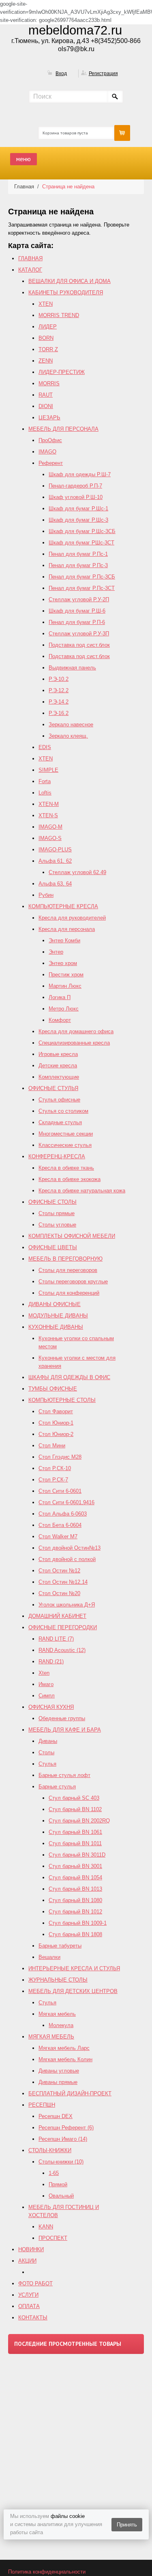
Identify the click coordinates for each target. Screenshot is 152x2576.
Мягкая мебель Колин (65, 2059)
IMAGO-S (50, 838)
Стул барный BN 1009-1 (78, 1923)
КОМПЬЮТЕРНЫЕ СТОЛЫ (62, 1400)
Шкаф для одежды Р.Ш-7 (80, 474)
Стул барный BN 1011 (75, 1843)
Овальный (61, 2196)
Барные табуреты (60, 1946)
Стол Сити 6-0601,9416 (66, 1502)
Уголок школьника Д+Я (67, 1605)
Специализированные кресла (74, 1043)
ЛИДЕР (48, 327)
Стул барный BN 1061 (75, 1832)
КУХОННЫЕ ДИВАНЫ (56, 1327)
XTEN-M (49, 804)
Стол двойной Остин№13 (70, 1548)
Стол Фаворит (56, 1411)
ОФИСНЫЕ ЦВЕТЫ (53, 1247)
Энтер (56, 952)
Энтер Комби (64, 940)
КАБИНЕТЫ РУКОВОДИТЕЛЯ (66, 293)
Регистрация (103, 73)
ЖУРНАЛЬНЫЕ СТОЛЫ (58, 1980)
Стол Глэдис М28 (60, 1457)
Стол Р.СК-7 (53, 1480)
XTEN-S (48, 815)
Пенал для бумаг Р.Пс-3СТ (82, 588)
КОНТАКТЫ (33, 2318)
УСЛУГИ (28, 2295)
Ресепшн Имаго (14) (63, 2139)
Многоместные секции (66, 1134)
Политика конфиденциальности (47, 2572)
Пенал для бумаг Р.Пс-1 (78, 554)
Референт (51, 463)
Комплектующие (59, 1077)
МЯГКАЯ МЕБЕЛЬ (51, 2037)
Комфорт (60, 1020)
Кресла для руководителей (72, 918)
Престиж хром (66, 975)
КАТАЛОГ (30, 270)
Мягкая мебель (57, 2014)
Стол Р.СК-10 (55, 1468)
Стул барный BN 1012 (75, 1912)
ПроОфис (50, 440)
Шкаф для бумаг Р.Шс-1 (78, 509)
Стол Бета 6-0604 (60, 1525)
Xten (44, 1673)
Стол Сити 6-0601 (60, 1491)
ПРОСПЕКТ (53, 2238)
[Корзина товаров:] (122, 133)
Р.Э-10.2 (59, 679)
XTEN (46, 304)
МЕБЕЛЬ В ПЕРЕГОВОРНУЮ (65, 1259)
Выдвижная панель (72, 668)
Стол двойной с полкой (67, 1559)
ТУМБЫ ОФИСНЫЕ (53, 1389)
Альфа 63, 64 (55, 884)
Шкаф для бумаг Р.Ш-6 (77, 611)
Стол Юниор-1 (56, 1423)
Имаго (46, 1684)
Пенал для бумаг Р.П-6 (77, 622)
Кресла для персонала (67, 929)
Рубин (46, 895)
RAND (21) (51, 1662)
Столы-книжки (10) (61, 2162)
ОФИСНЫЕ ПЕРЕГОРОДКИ (63, 1627)
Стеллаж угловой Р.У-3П (79, 634)
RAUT (46, 395)
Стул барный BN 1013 (75, 1889)
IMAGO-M (50, 827)
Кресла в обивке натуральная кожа (82, 1191)
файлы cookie (68, 2516)
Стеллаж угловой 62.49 (77, 872)
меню (24, 159)
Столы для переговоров (68, 1270)
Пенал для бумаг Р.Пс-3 (78, 565)
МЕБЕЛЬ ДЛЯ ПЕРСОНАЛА (63, 429)
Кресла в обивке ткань (66, 1168)
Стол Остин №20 (59, 1593)
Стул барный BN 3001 (75, 1866)
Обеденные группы (62, 1718)
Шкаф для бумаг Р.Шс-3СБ (82, 531)
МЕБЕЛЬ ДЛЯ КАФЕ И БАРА (65, 1730)
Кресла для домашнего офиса (76, 1031)
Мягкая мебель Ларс (64, 2048)
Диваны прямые (58, 2082)
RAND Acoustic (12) (62, 1650)
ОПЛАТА (29, 2306)
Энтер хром (63, 963)
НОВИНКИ (31, 2249)
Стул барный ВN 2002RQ (79, 1821)
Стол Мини (52, 1446)
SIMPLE (48, 770)
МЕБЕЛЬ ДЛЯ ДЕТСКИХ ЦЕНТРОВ (73, 1991)
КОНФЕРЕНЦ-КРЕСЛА (57, 1156)
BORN (46, 338)
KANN (46, 2227)
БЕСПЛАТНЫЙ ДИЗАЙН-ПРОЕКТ (70, 2093)
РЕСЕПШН (42, 2105)
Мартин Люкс (65, 986)
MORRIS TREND (59, 315)
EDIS (45, 747)
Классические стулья (65, 1145)
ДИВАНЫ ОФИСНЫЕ (55, 1304)
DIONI (46, 406)
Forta (45, 781)
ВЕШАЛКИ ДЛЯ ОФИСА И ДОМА (70, 281)
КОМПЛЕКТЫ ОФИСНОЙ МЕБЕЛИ (72, 1236)
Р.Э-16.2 (59, 713)
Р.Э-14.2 (59, 702)
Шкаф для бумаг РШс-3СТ (81, 543)
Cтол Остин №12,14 (63, 1582)
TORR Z (48, 349)
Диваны (48, 1741)
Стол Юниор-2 (56, 1434)
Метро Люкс (64, 1009)
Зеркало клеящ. (68, 736)
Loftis (45, 793)
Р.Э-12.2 (59, 690)
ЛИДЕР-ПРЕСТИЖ (62, 372)
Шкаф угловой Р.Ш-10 (76, 497)
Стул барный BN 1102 (75, 1809)
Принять (127, 2525)
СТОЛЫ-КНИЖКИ (50, 2150)
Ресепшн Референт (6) (66, 2128)
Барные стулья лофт (64, 1775)
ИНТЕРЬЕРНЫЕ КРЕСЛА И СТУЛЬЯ (74, 1968)
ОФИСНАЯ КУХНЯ (51, 1707)
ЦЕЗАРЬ (49, 418)
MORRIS (49, 383)
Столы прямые (57, 1213)
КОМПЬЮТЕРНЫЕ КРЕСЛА (63, 906)
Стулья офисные (59, 1100)
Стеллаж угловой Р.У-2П (79, 599)
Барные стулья (57, 1787)
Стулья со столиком (63, 1111)
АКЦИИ (27, 2261)
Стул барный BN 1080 (75, 1900)
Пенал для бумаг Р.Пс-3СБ (82, 577)
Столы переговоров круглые (73, 1282)
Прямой (58, 2184)
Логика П (60, 997)
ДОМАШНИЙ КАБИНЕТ (57, 1616)
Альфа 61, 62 (55, 861)
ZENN (46, 361)
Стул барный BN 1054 (75, 1877)
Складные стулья (60, 1122)
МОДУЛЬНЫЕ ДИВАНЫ (58, 1316)
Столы (46, 1752)
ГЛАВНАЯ (30, 258)
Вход (61, 73)
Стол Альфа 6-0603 (63, 1514)
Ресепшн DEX (56, 2116)
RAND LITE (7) (56, 1639)
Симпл (47, 1696)
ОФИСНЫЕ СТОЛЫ (52, 1202)
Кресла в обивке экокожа (70, 1179)
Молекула (61, 2025)
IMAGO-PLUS (55, 850)
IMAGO (47, 452)
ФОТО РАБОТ (35, 2283)
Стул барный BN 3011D (77, 1855)
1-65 (54, 2173)
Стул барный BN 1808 (75, 1934)
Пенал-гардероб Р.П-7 (75, 486)
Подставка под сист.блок (79, 645)
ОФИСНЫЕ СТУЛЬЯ (53, 1088)
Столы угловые (57, 1225)
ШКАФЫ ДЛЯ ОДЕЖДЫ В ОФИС (69, 1377)
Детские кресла (58, 1066)
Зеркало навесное (71, 724)
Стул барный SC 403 (74, 1798)
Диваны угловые (59, 2071)
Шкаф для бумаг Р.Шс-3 (78, 520)
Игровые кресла (58, 1054)
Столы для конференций (69, 1293)
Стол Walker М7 (58, 1536)
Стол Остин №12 (59, 1571)
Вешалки (49, 1957)
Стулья (47, 1764)
